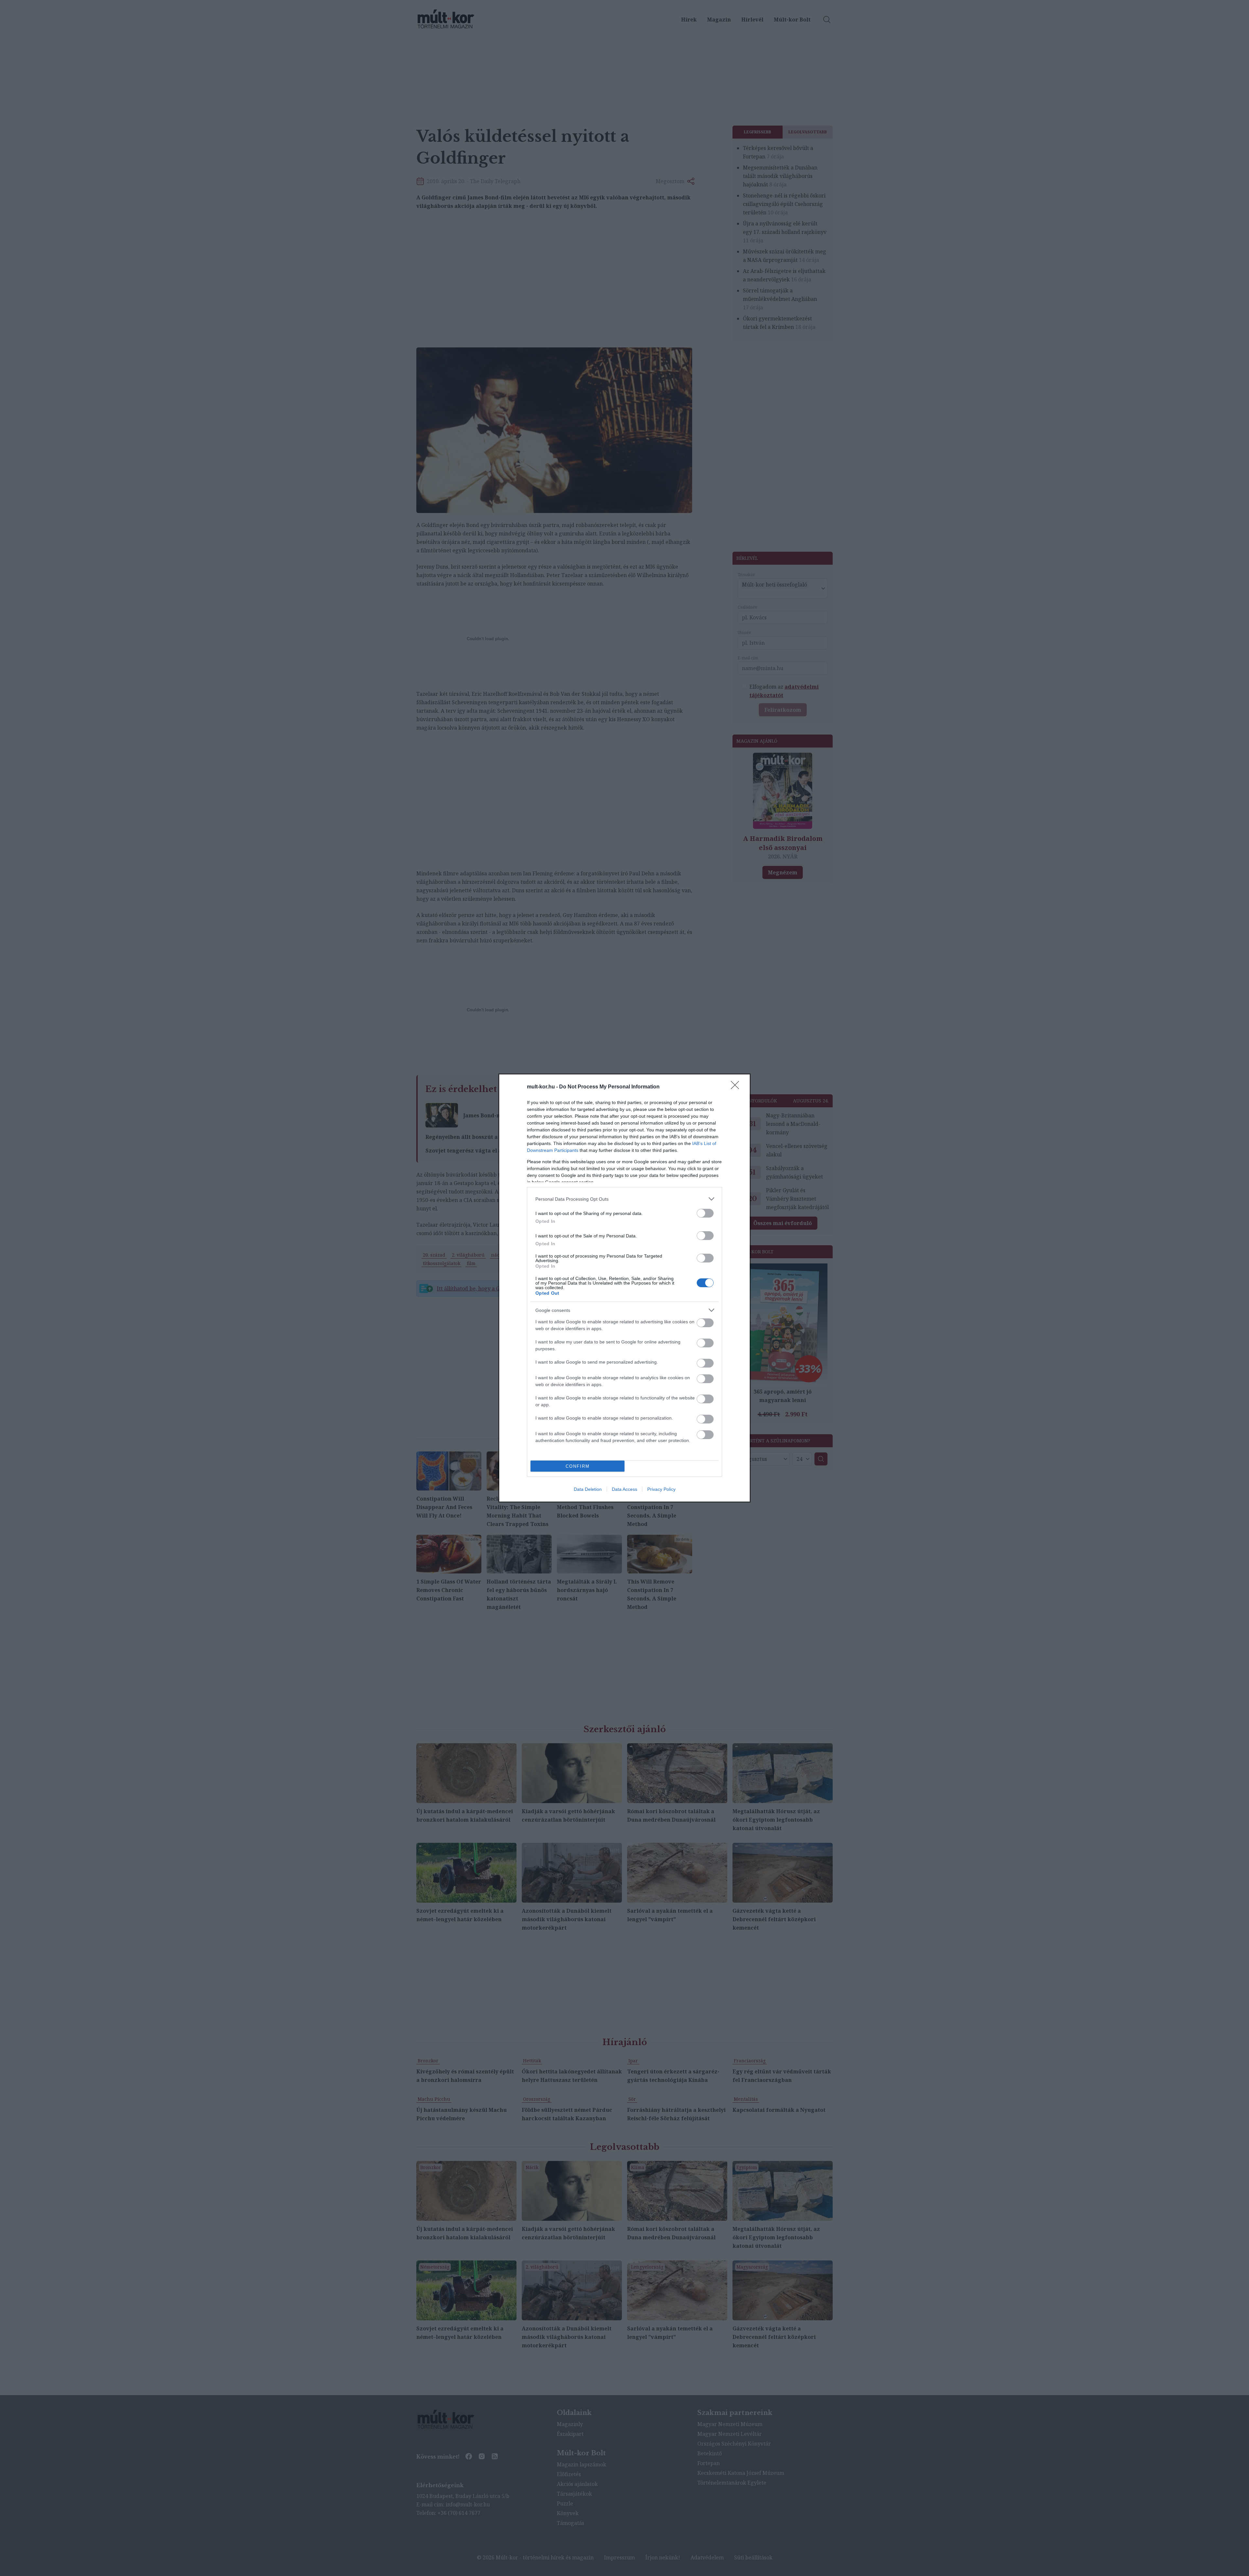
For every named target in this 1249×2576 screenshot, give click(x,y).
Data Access (624, 1489)
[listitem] (624, 1199)
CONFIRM (578, 1466)
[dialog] (624, 1288)
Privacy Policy (661, 1489)
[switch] (705, 1213)
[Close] (737, 1087)
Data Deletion (588, 1489)
